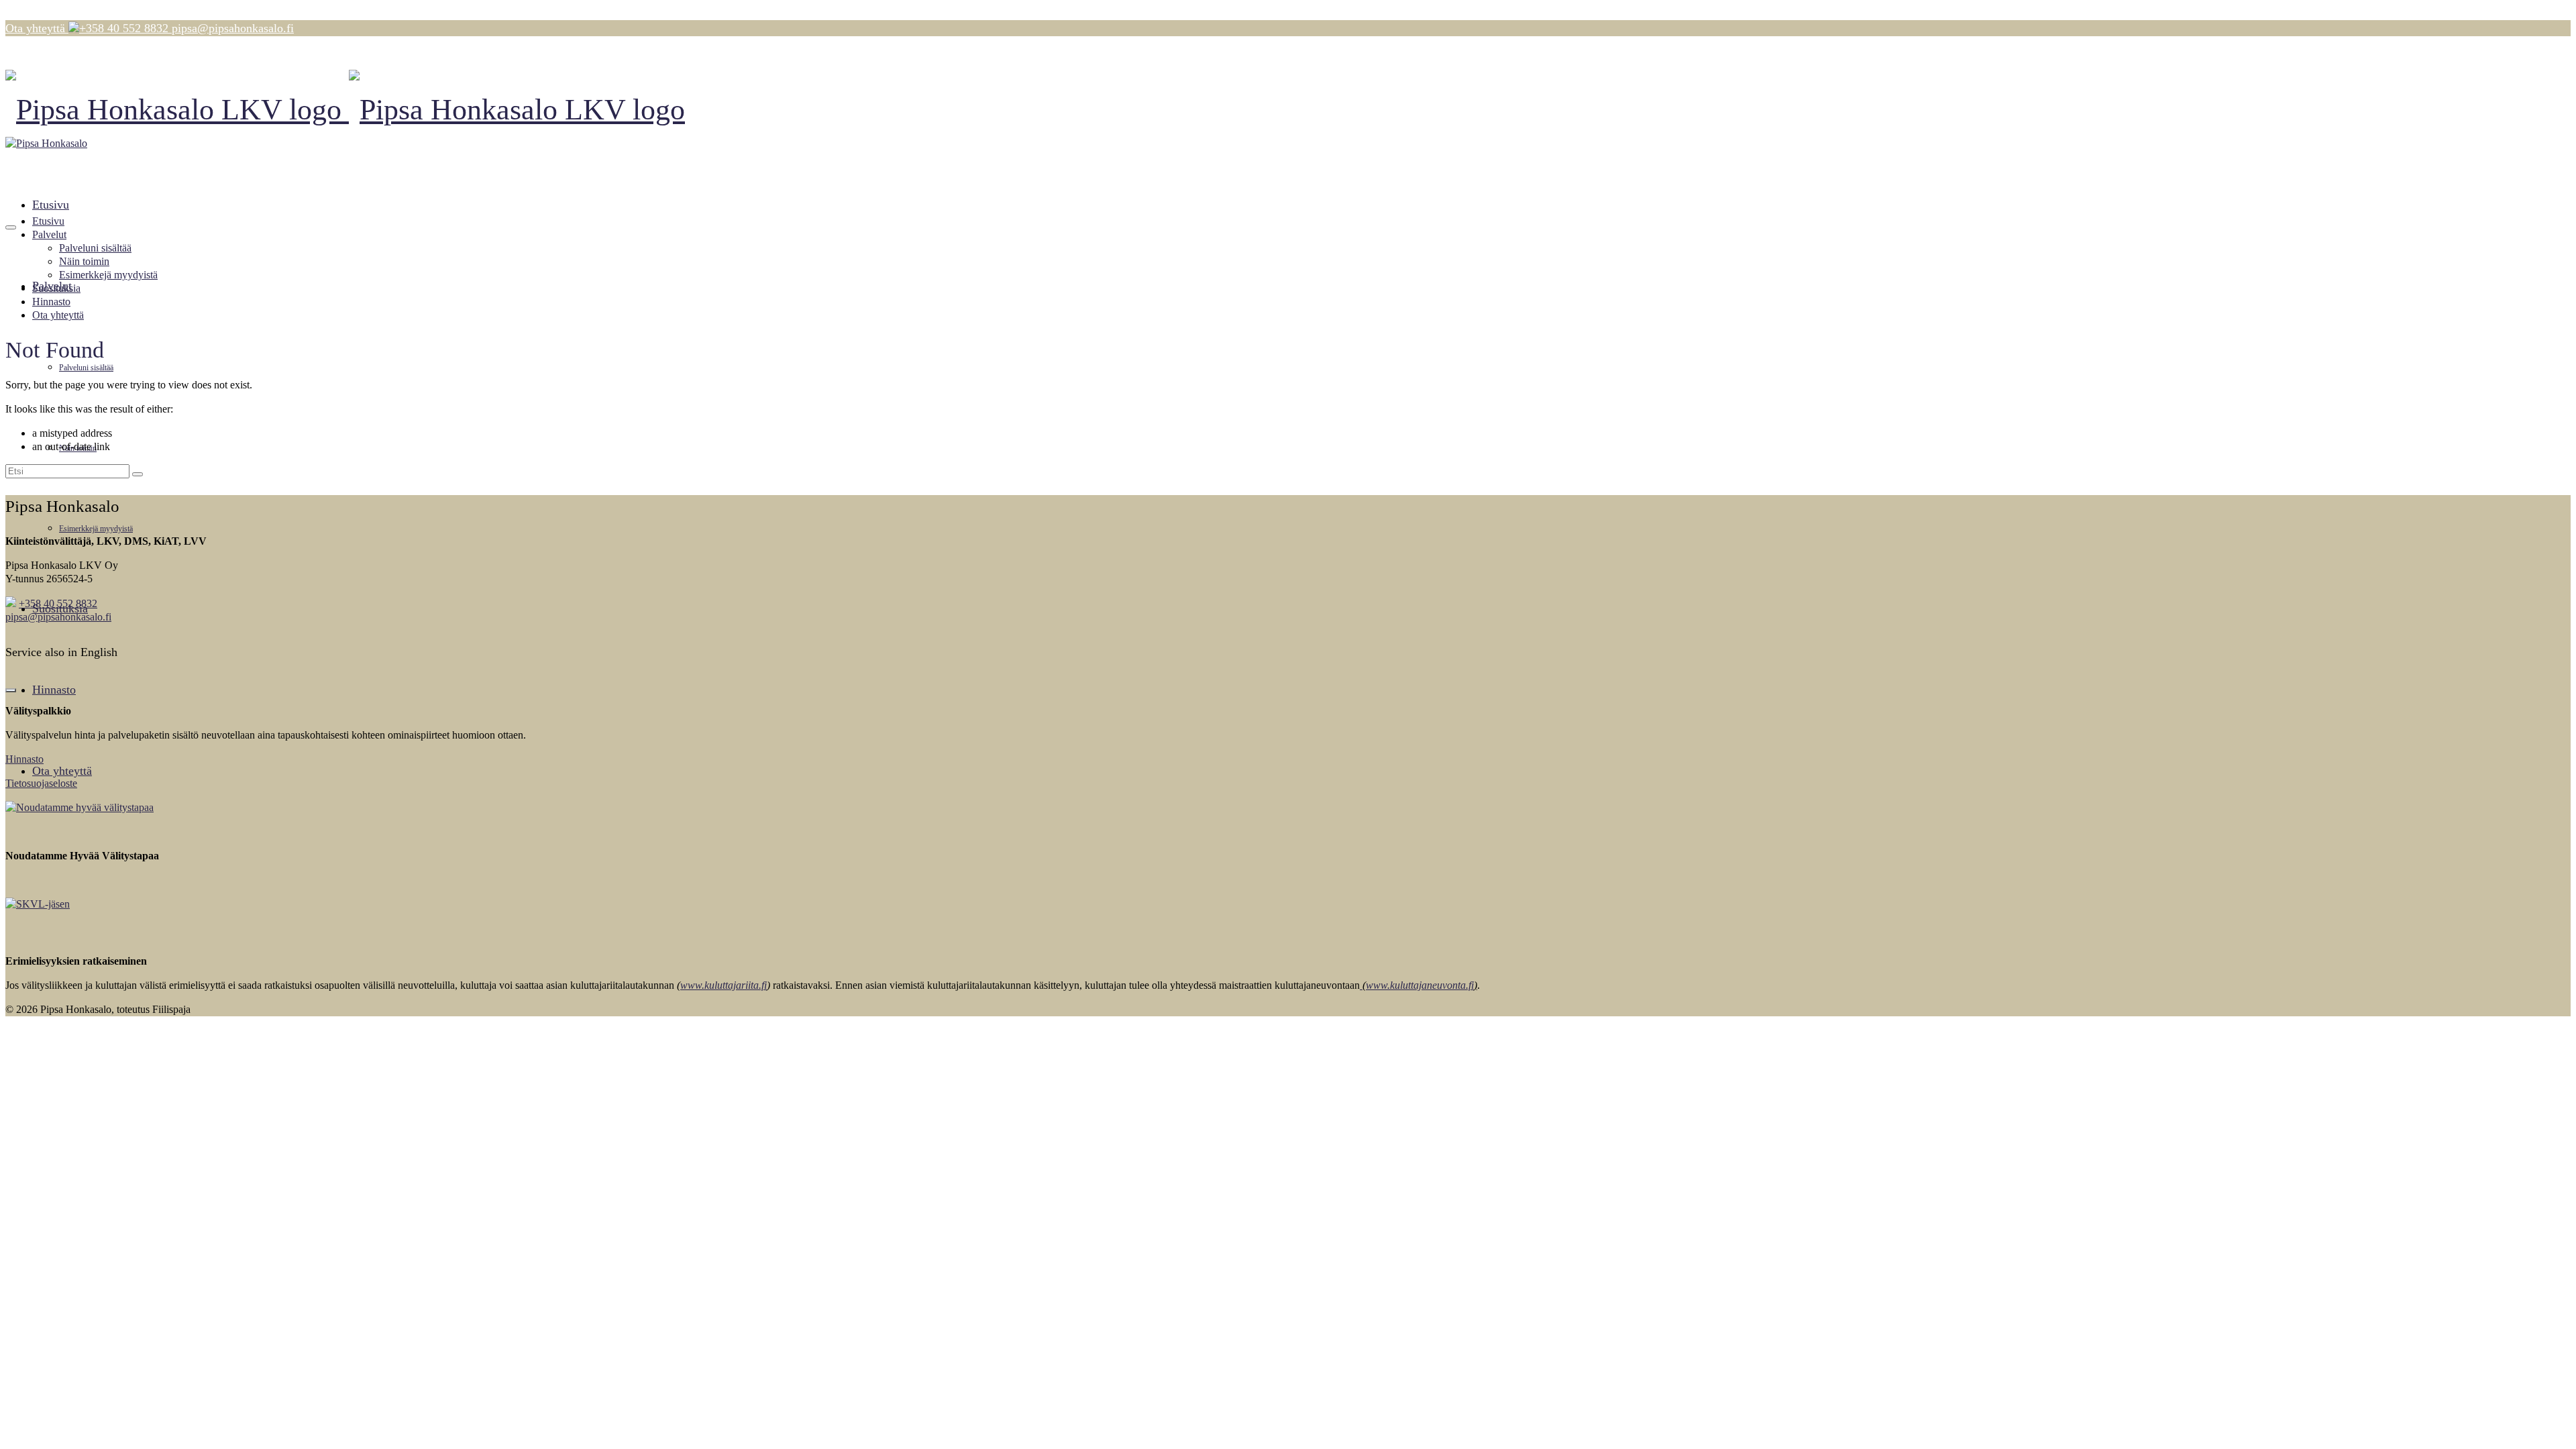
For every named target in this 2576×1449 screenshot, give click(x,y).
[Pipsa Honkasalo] (1288, 110)
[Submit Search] (138, 474)
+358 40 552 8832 (58, 603)
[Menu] (11, 227)
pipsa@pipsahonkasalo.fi (58, 617)
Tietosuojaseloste (41, 783)
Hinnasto (24, 759)
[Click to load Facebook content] (11, 690)
